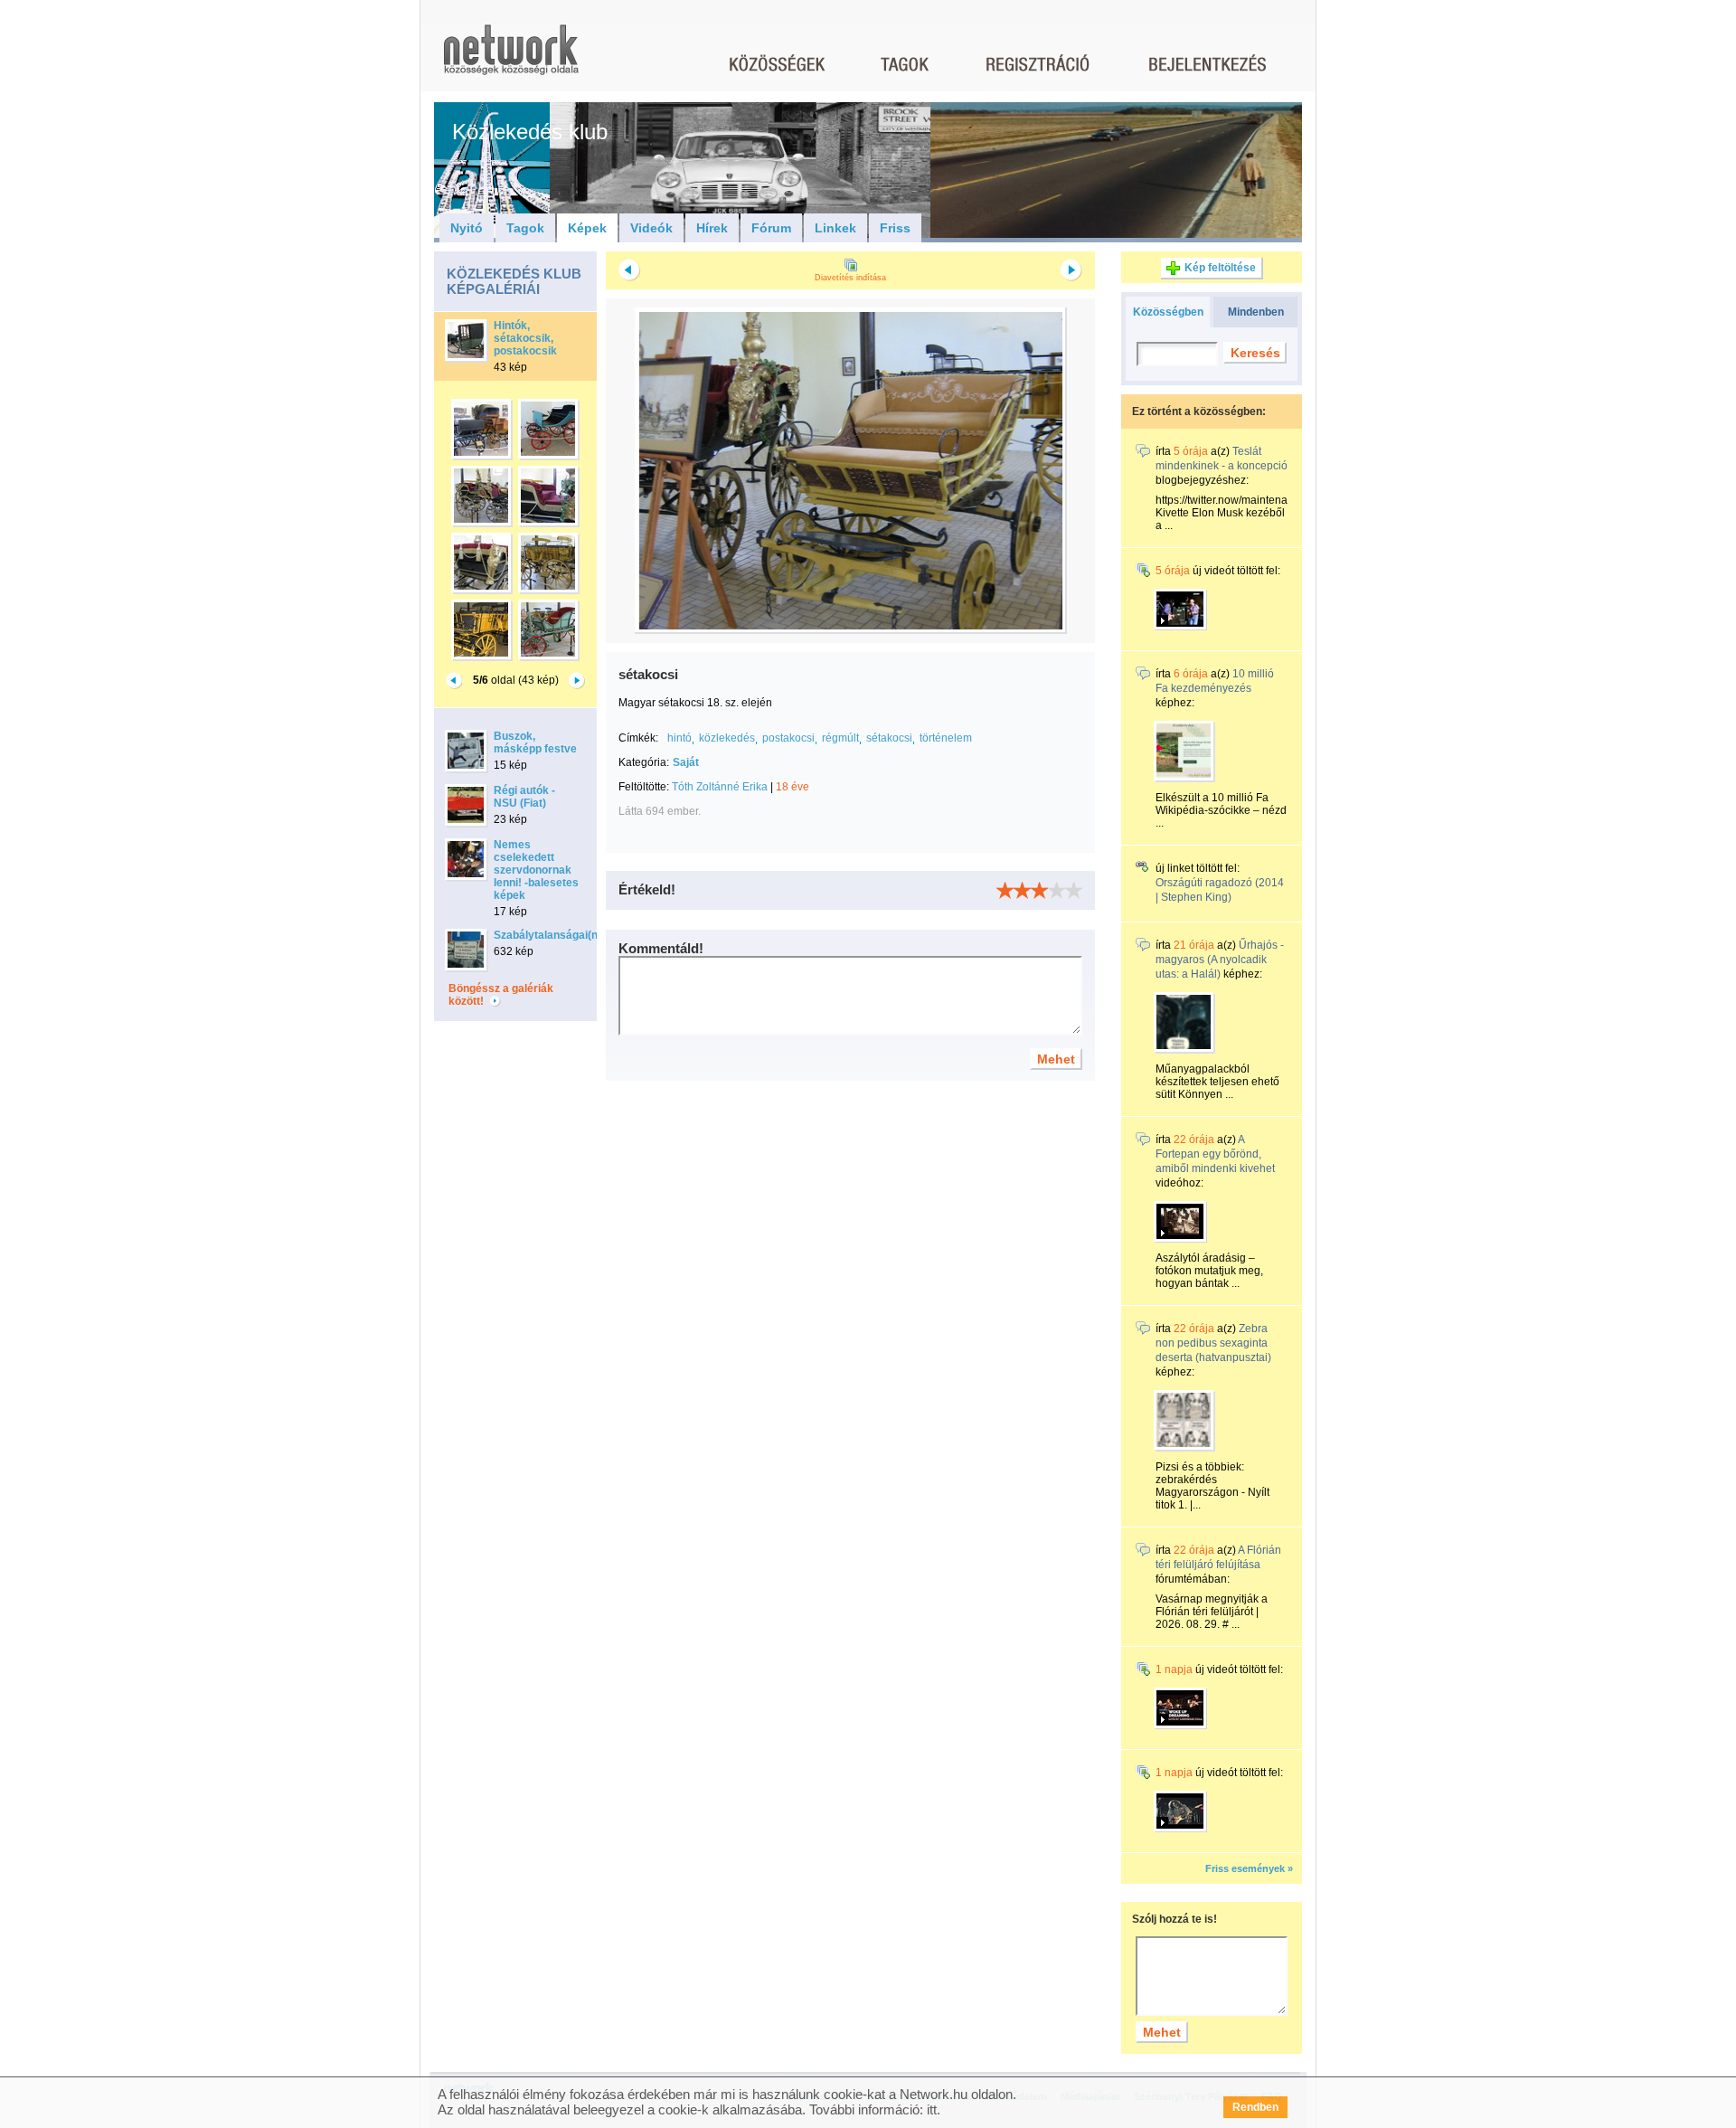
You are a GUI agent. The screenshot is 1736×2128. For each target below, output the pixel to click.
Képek (587, 228)
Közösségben (1168, 312)
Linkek (835, 228)
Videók (651, 228)
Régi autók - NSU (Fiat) (524, 797)
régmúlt (840, 738)
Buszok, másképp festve (535, 742)
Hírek (712, 228)
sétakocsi (889, 738)
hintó (679, 738)
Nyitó (467, 228)
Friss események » (1249, 1868)
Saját (686, 762)
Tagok (525, 228)
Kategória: (644, 762)
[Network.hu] (511, 58)
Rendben (1255, 2107)
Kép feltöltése (1220, 268)
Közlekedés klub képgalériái (514, 281)
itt (932, 2109)
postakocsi (788, 738)
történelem (946, 738)
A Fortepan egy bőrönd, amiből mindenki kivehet (1215, 1154)
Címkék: (638, 738)
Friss (895, 228)
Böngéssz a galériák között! (501, 995)
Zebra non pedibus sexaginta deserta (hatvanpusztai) (1213, 1343)
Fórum (771, 228)
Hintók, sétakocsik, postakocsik (525, 338)
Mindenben (1256, 312)
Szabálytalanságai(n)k (551, 935)
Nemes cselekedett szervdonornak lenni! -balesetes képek (536, 870)
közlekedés (727, 738)
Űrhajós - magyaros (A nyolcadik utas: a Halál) (1220, 960)
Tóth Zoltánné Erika (720, 787)
